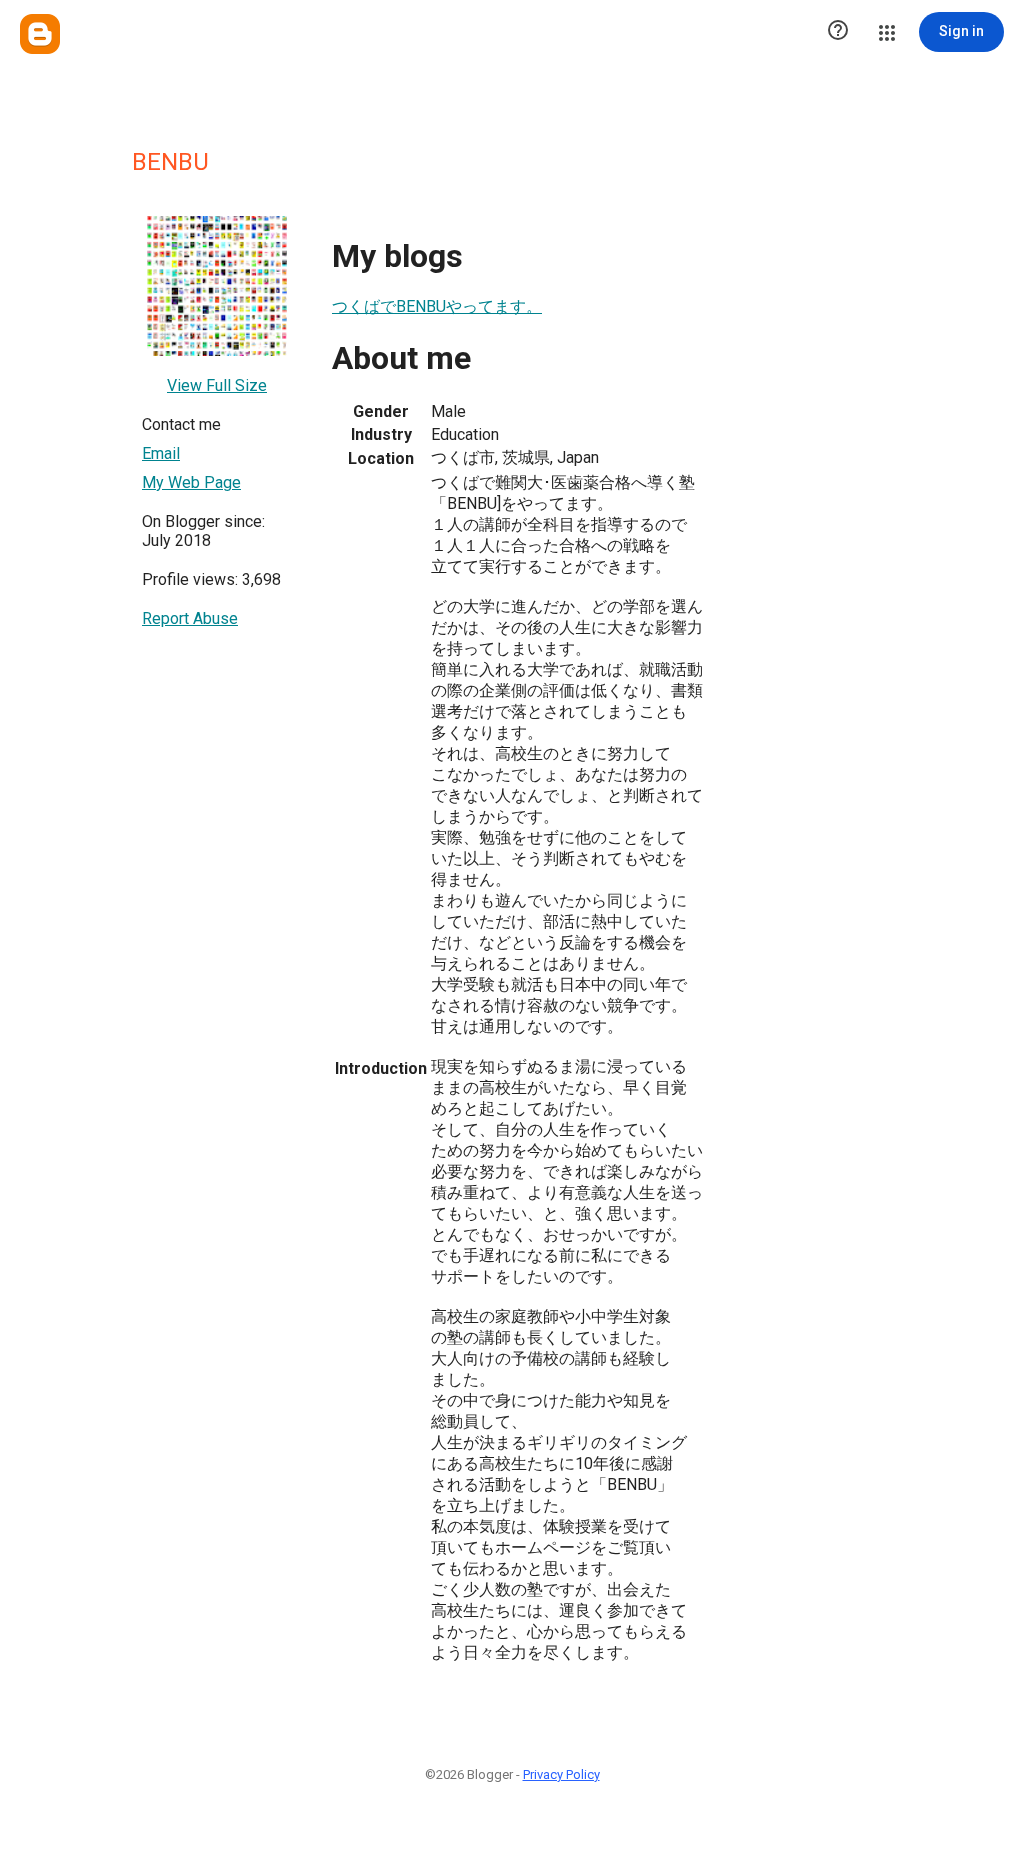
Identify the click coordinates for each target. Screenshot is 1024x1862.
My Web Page (191, 482)
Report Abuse (190, 618)
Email (161, 453)
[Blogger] (40, 34)
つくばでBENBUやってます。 (437, 306)
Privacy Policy (561, 1774)
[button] (838, 32)
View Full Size (217, 385)
